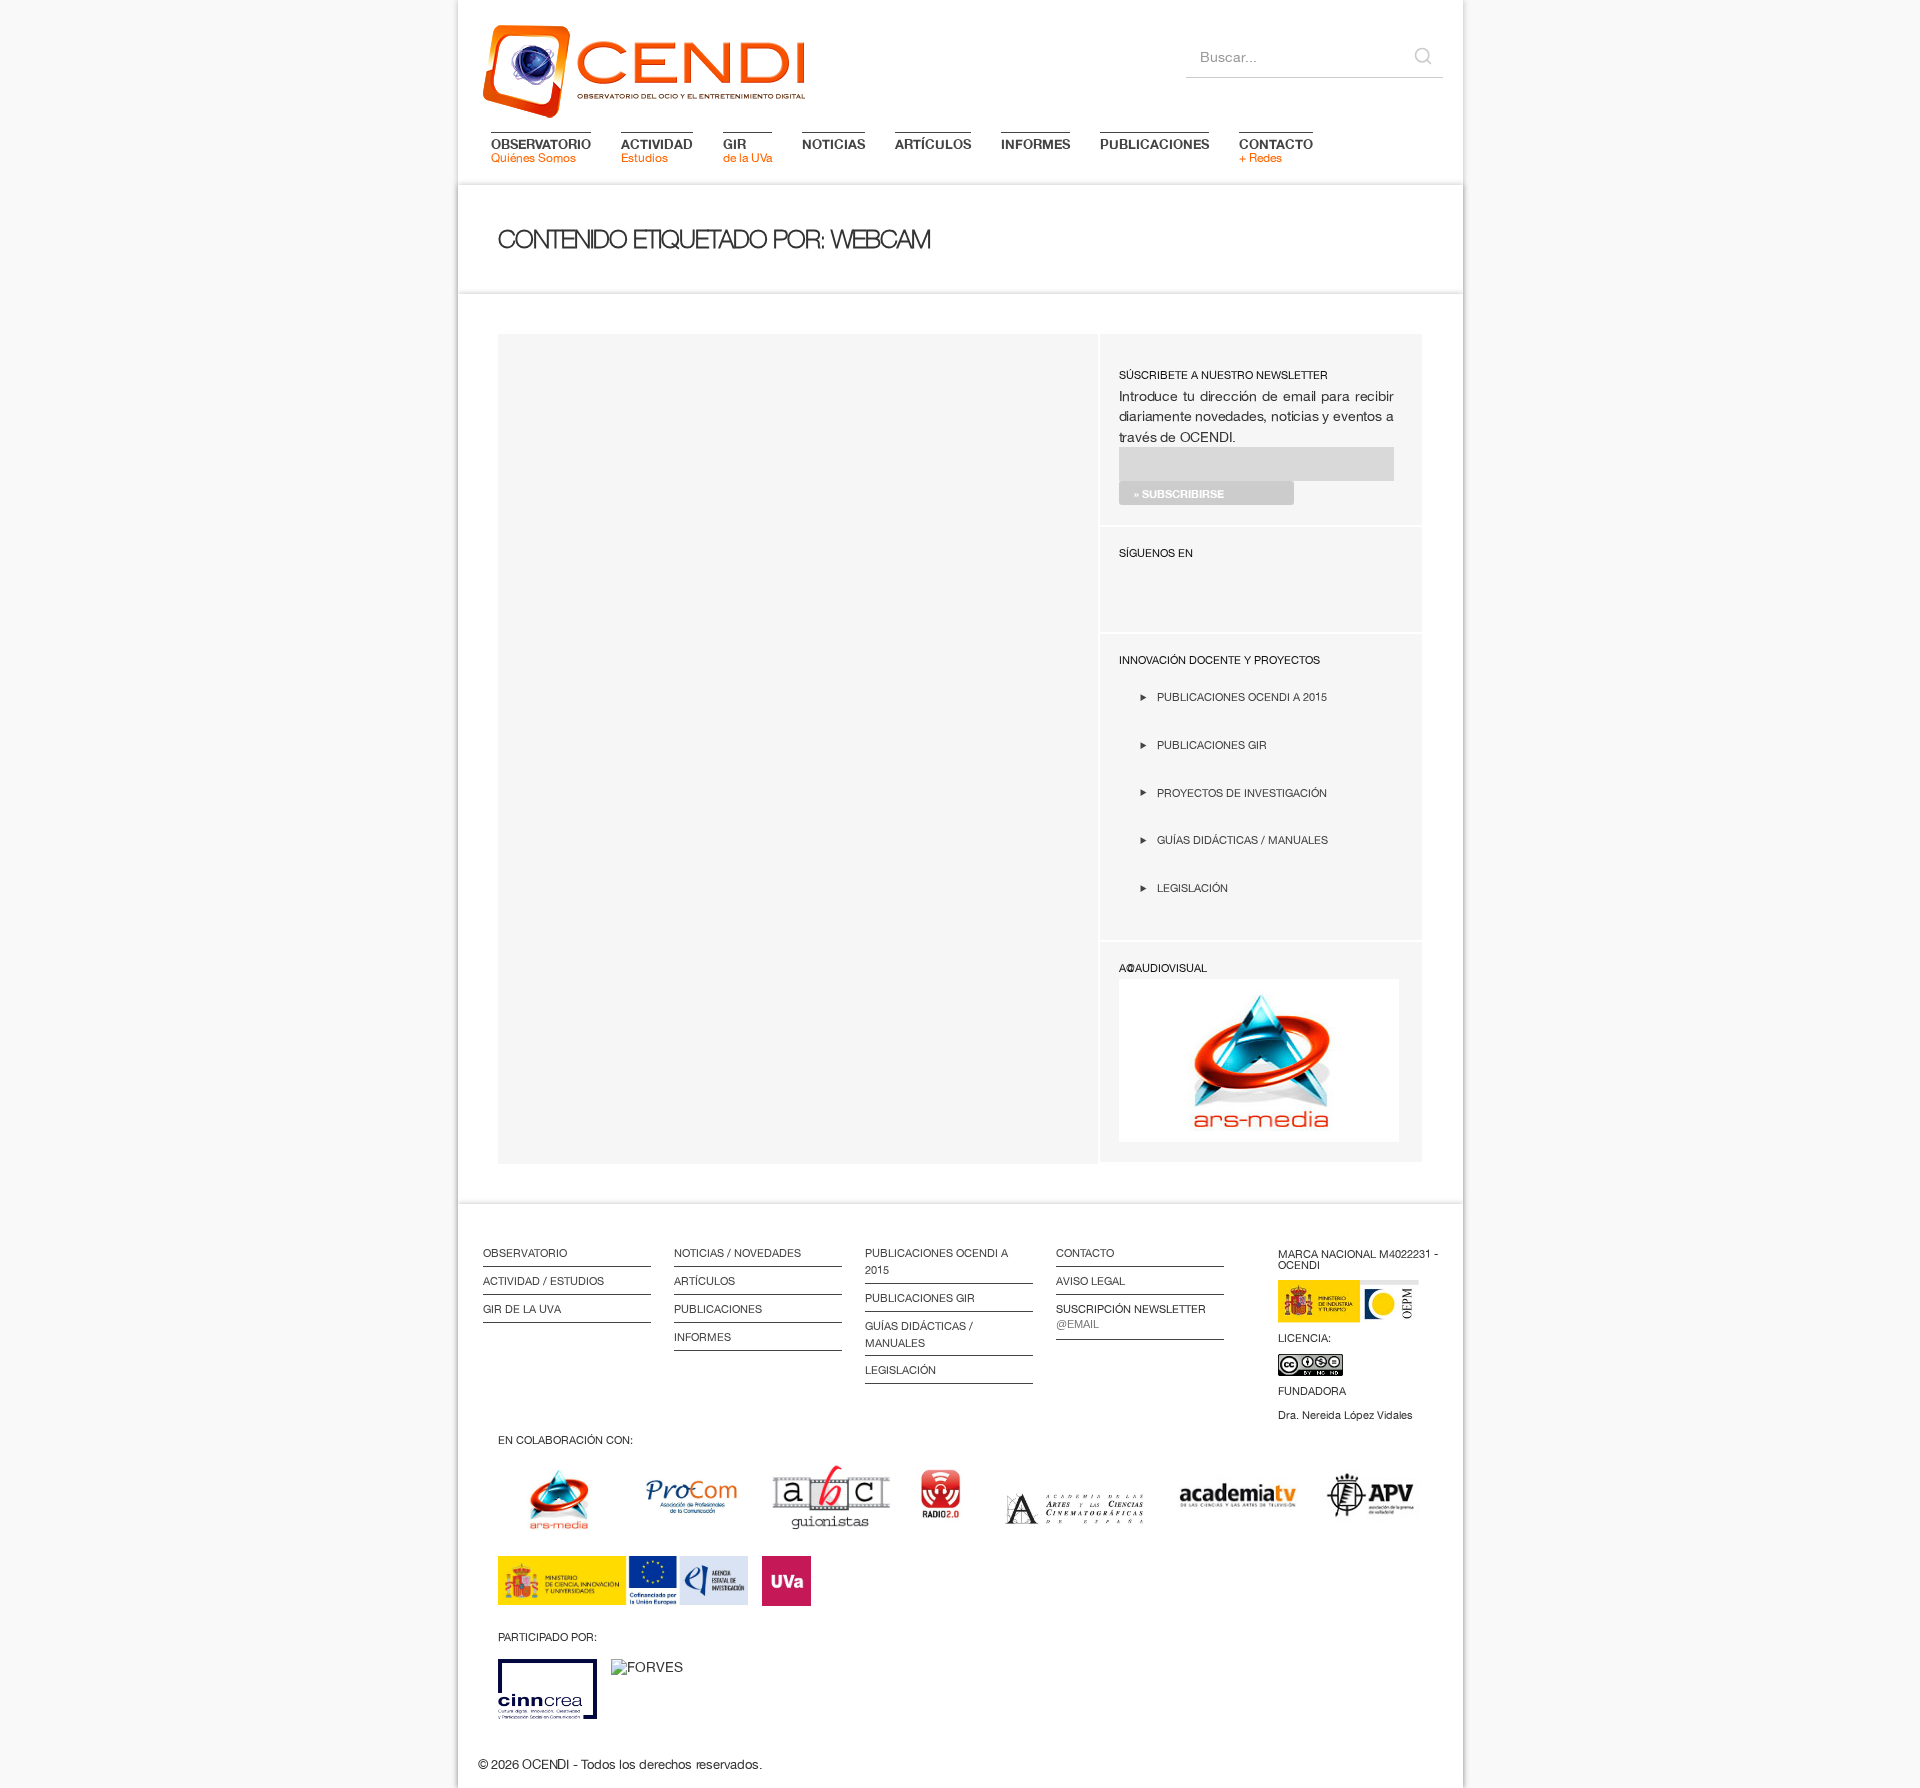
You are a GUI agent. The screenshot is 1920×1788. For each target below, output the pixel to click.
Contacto (1085, 1253)
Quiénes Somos (541, 150)
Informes (702, 1337)
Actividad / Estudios (543, 1281)
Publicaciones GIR (1212, 744)
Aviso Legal (1090, 1281)
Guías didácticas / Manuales (1242, 839)
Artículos (704, 1281)
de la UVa (747, 150)
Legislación (1192, 887)
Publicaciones (718, 1309)
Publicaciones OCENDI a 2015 (1242, 696)
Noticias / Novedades (737, 1253)
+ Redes (1276, 150)
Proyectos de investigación (1242, 792)
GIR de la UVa (522, 1309)
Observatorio (525, 1253)
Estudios (657, 150)
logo (644, 68)
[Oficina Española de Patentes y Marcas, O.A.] (1363, 1313)
